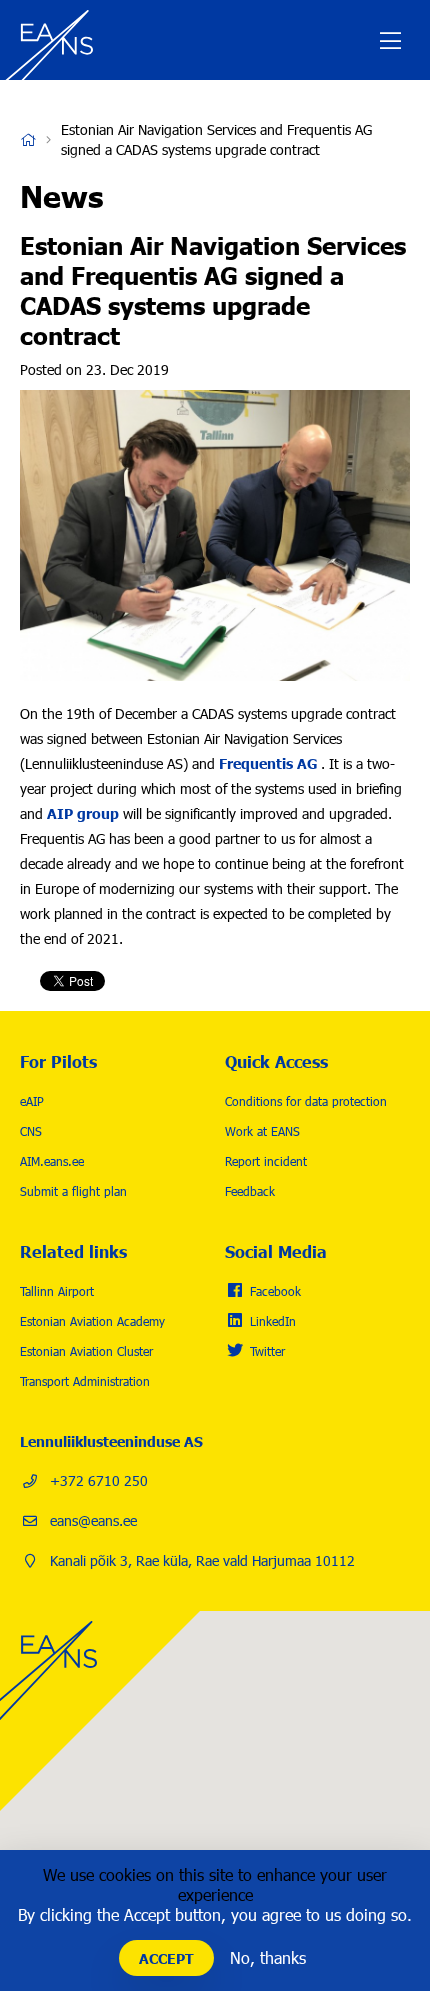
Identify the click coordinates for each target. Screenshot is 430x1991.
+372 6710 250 (99, 1480)
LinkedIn (273, 1321)
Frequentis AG (268, 763)
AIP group (83, 813)
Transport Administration (85, 1381)
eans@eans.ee (93, 1520)
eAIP (32, 1101)
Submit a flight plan (73, 1191)
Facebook (275, 1291)
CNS (31, 1131)
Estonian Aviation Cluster (86, 1351)
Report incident (266, 1161)
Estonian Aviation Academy (92, 1321)
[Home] (55, 40)
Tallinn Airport (57, 1291)
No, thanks (268, 1957)
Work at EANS (262, 1131)
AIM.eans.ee (52, 1161)
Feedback (250, 1191)
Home (28, 140)
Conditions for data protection (306, 1101)
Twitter (267, 1351)
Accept (166, 1958)
